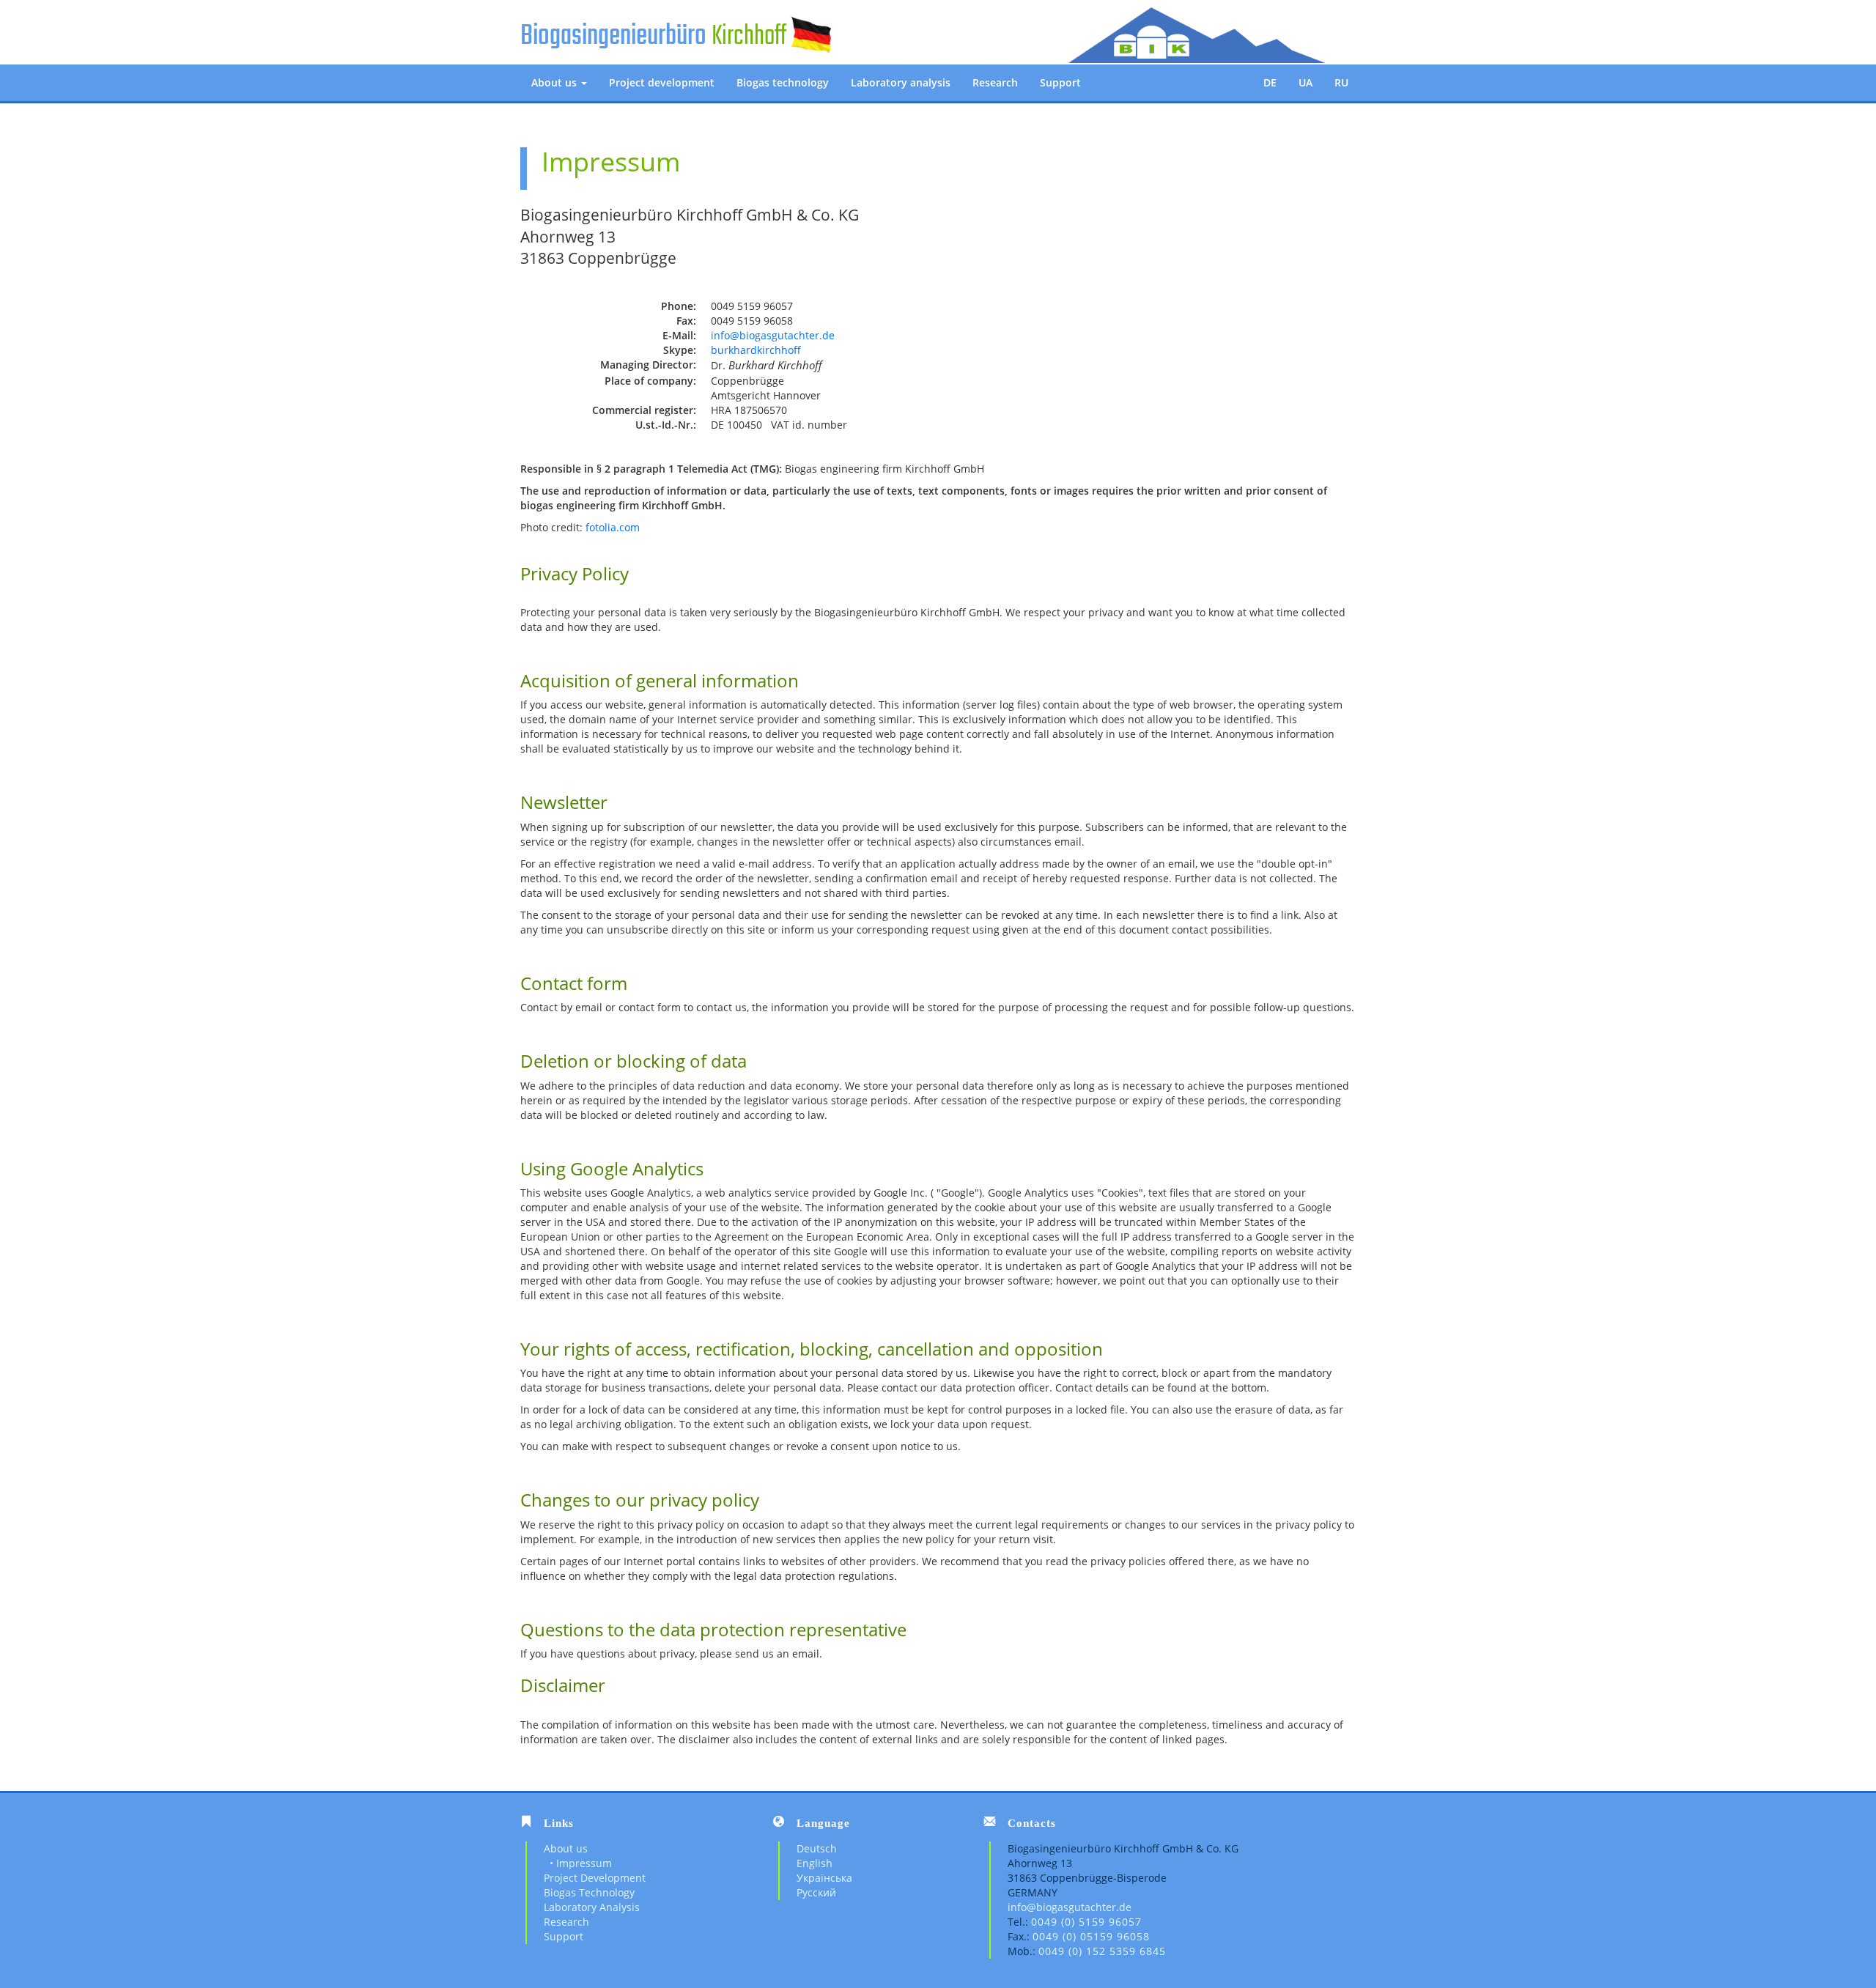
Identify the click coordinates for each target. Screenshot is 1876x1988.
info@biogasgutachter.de (773, 335)
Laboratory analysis (901, 82)
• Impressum (578, 1863)
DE (1270, 82)
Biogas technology (783, 82)
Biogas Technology (589, 1892)
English (815, 1863)
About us (555, 82)
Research (995, 82)
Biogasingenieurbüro (613, 37)
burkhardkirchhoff (756, 350)
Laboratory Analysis (592, 1907)
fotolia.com (613, 527)
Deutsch (817, 1848)
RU (1341, 82)
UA (1306, 82)
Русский (816, 1892)
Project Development (595, 1878)
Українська (824, 1878)
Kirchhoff (749, 37)
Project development (662, 82)
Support (1060, 82)
